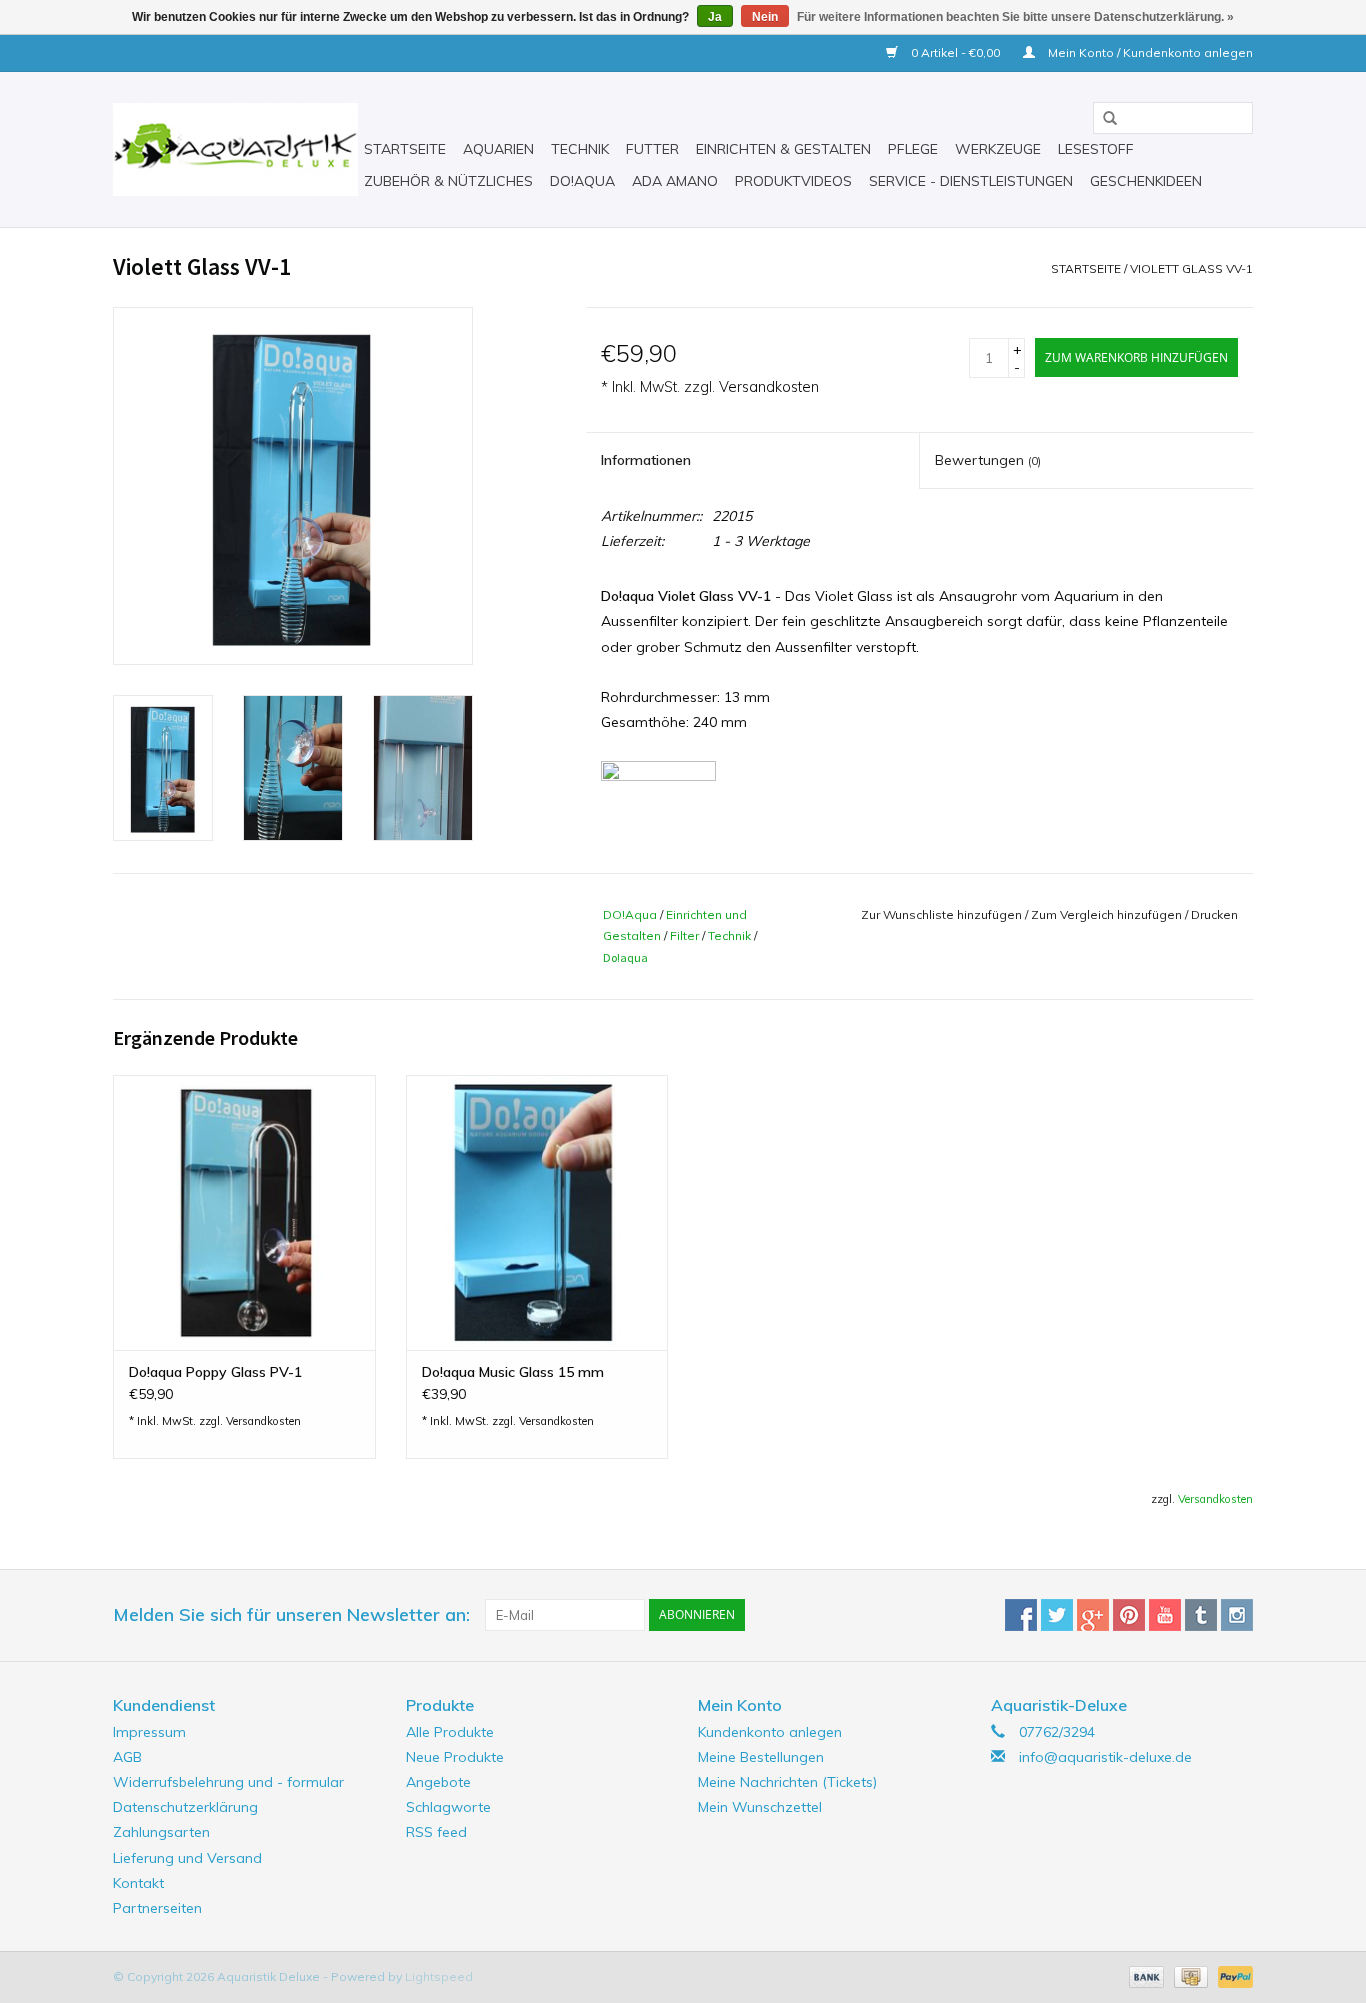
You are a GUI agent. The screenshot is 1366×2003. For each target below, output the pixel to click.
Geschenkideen (1146, 181)
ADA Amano (675, 181)
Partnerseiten (157, 1908)
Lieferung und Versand (187, 1858)
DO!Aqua (630, 914)
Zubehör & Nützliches (448, 181)
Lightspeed (439, 1976)
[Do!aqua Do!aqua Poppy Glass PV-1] (244, 1212)
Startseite (405, 149)
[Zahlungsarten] (1144, 1975)
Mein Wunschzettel (760, 1807)
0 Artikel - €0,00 (955, 52)
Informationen (646, 460)
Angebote (438, 1782)
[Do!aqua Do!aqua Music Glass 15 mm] (537, 1212)
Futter (652, 149)
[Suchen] (1103, 119)
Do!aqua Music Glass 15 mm (513, 1372)
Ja (715, 17)
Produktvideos (793, 181)
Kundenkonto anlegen (770, 1732)
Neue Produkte (455, 1757)
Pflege (913, 149)
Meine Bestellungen (761, 1757)
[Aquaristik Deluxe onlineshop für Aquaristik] (235, 149)
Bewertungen (988, 460)
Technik (580, 149)
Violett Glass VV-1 (1191, 268)
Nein (765, 17)
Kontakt (138, 1883)
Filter (684, 935)
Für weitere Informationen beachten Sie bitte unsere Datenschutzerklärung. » (1015, 17)
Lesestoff (1096, 149)
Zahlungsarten (161, 1832)
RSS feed (436, 1832)
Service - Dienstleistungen (971, 181)
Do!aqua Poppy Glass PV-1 (215, 1372)
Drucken (1214, 914)
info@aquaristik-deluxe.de (1105, 1757)
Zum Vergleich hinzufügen (1108, 914)
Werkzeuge (998, 149)
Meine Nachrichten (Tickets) (787, 1782)
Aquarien (498, 149)
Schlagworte (448, 1807)
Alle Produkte (450, 1732)
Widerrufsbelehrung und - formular (228, 1782)
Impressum (149, 1732)
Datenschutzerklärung (185, 1807)
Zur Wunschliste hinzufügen (941, 914)
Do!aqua (582, 181)
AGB (127, 1757)
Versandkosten (769, 387)
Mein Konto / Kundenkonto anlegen (1149, 52)
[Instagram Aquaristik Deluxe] (1237, 1615)
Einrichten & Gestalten (783, 149)
